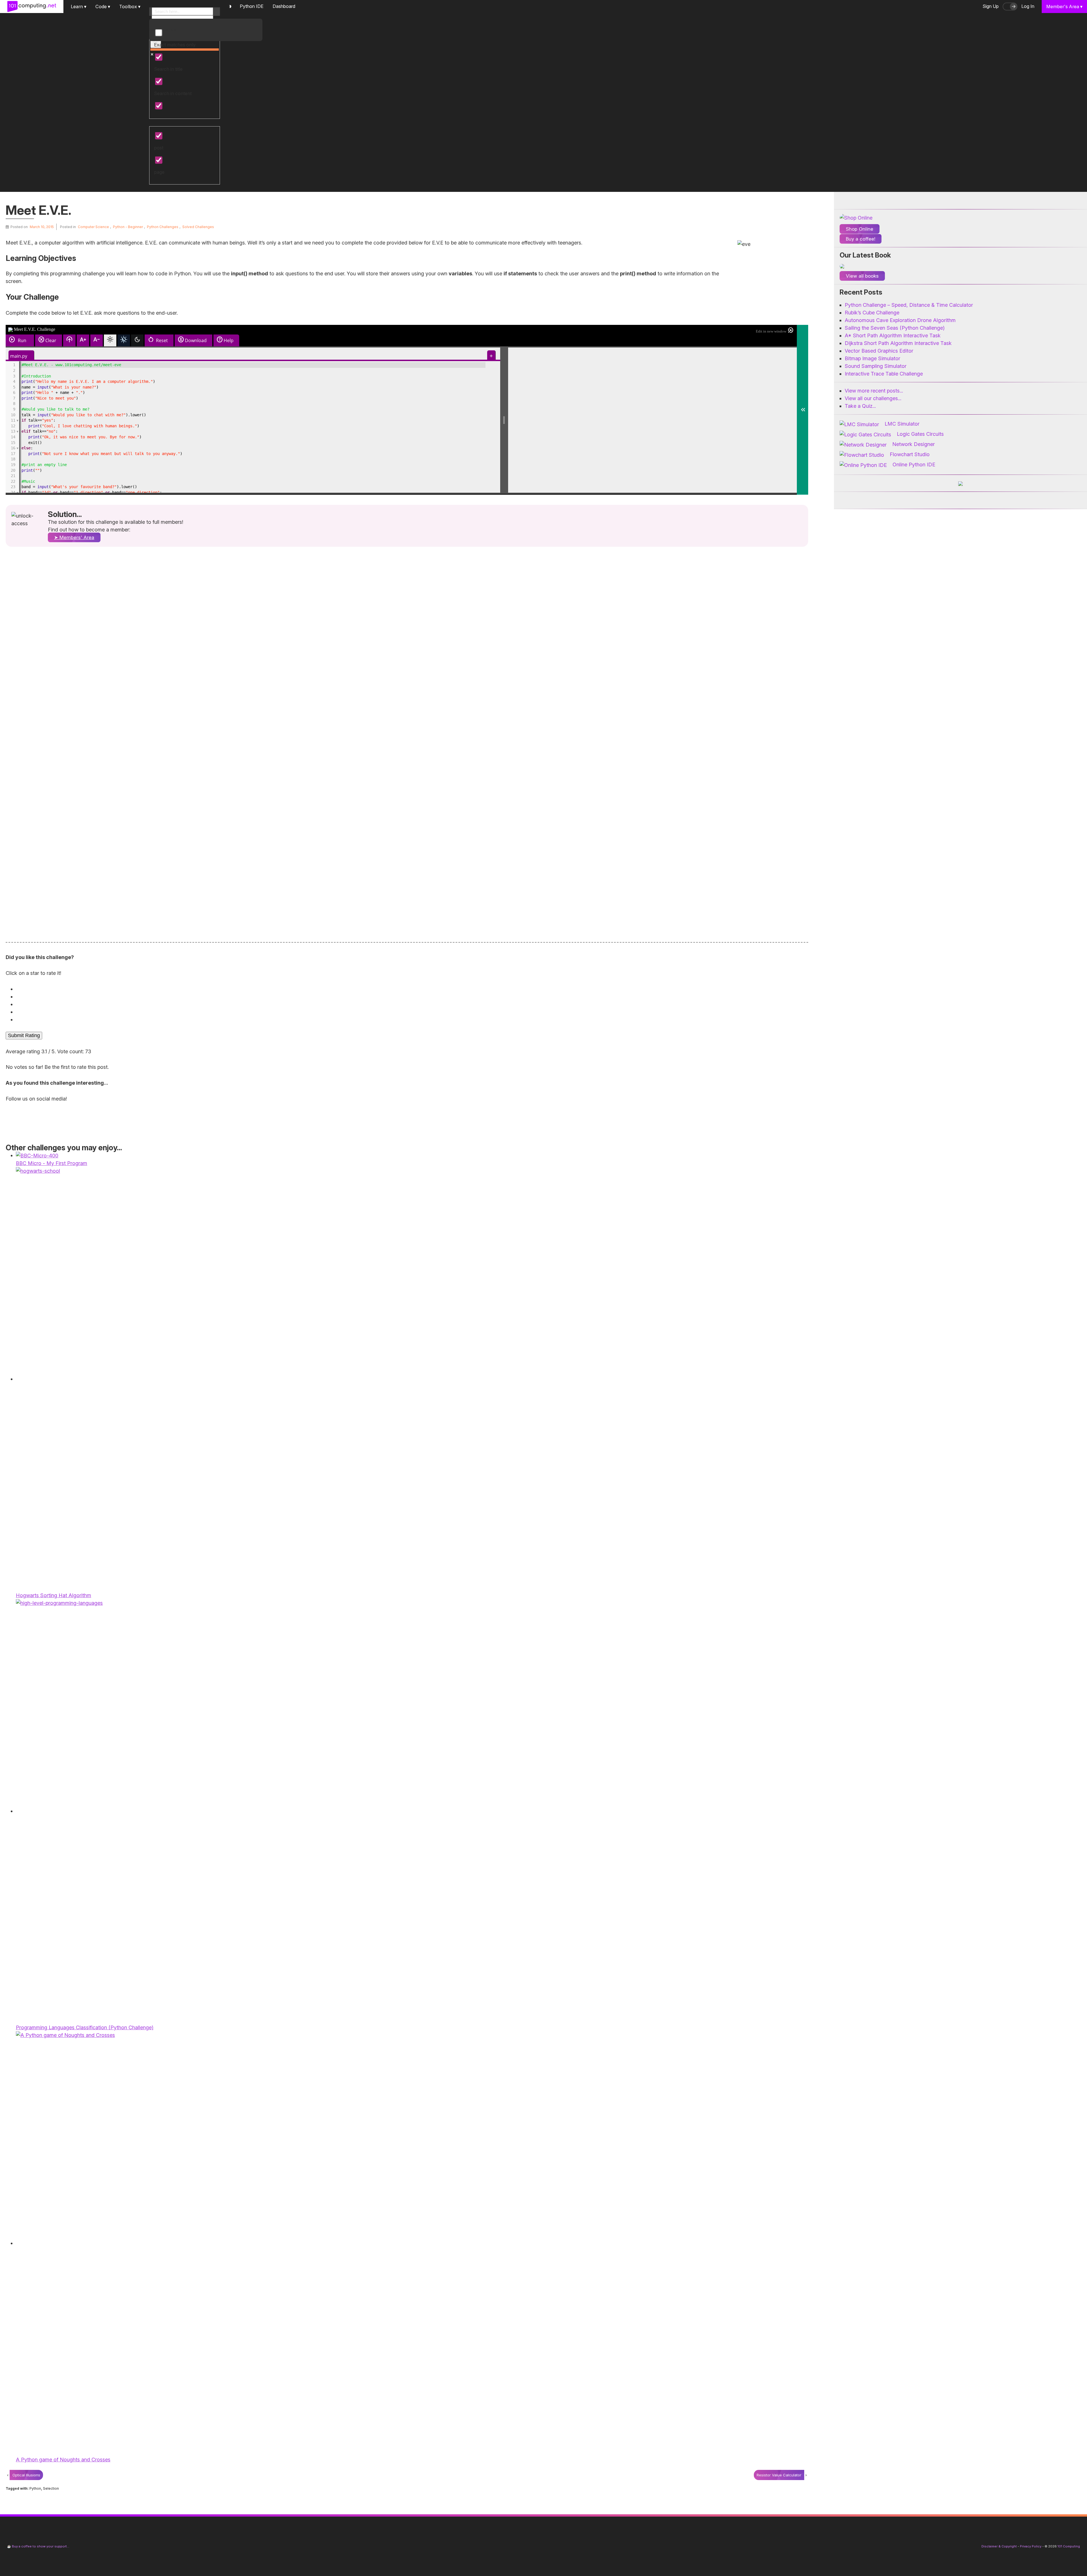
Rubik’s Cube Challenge (872, 313)
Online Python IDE (914, 465)
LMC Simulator (902, 424)
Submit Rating (24, 1035)
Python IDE (252, 6)
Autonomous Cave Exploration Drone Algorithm (900, 320)
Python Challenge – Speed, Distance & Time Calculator (909, 305)
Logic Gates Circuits (920, 434)
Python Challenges (163, 227)
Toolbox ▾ (130, 7)
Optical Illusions (26, 2475)
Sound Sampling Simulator (876, 366)
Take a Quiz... (860, 406)
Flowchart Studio (910, 454)
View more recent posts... (874, 391)
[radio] (408, 989)
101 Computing (1068, 2546)
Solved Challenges (198, 227)
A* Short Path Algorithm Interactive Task (893, 335)
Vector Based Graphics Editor (879, 351)
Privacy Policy (1031, 2546)
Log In (1028, 6)
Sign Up (991, 6)
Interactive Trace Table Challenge (884, 374)
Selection (51, 2488)
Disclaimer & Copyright (999, 2546)
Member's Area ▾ (1064, 7)
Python (35, 2488)
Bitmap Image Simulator (872, 358)
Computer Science (93, 227)
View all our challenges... (873, 398)
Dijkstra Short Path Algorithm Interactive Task (898, 343)
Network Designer (913, 444)
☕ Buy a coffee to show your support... (38, 2546)
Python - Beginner (128, 227)
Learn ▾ (79, 7)
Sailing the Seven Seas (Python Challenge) (895, 328)
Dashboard (284, 6)
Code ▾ (103, 7)
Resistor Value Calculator (779, 2475)
